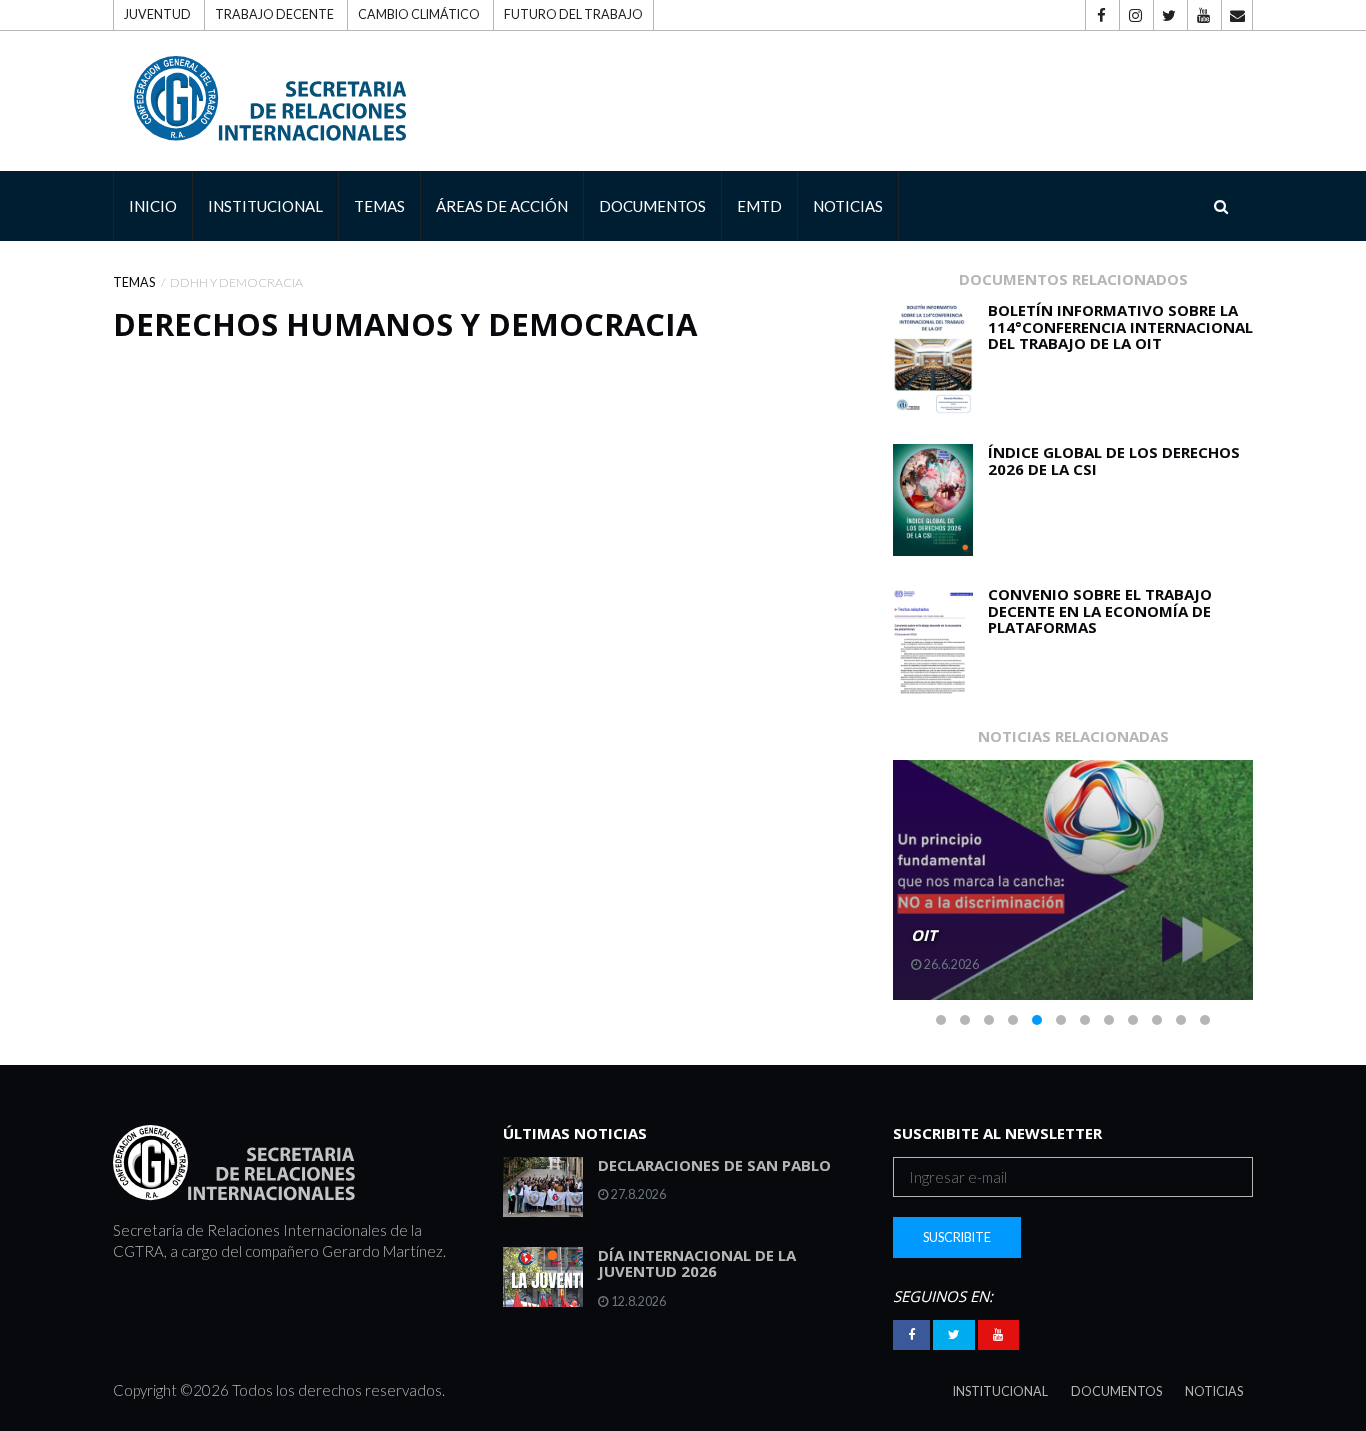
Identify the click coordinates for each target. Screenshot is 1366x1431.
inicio (153, 206)
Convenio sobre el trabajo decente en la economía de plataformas (1100, 610)
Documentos (1116, 1391)
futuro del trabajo (573, 14)
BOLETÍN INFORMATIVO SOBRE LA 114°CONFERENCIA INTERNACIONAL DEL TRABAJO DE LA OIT (1120, 326)
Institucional (1000, 1391)
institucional (265, 206)
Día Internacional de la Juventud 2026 (697, 1263)
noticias (848, 206)
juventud (157, 14)
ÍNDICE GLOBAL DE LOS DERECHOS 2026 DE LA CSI (1114, 460)
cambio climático (419, 14)
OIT (924, 935)
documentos (652, 206)
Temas (134, 282)
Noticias (1214, 1391)
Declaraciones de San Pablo (714, 1165)
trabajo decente (274, 14)
